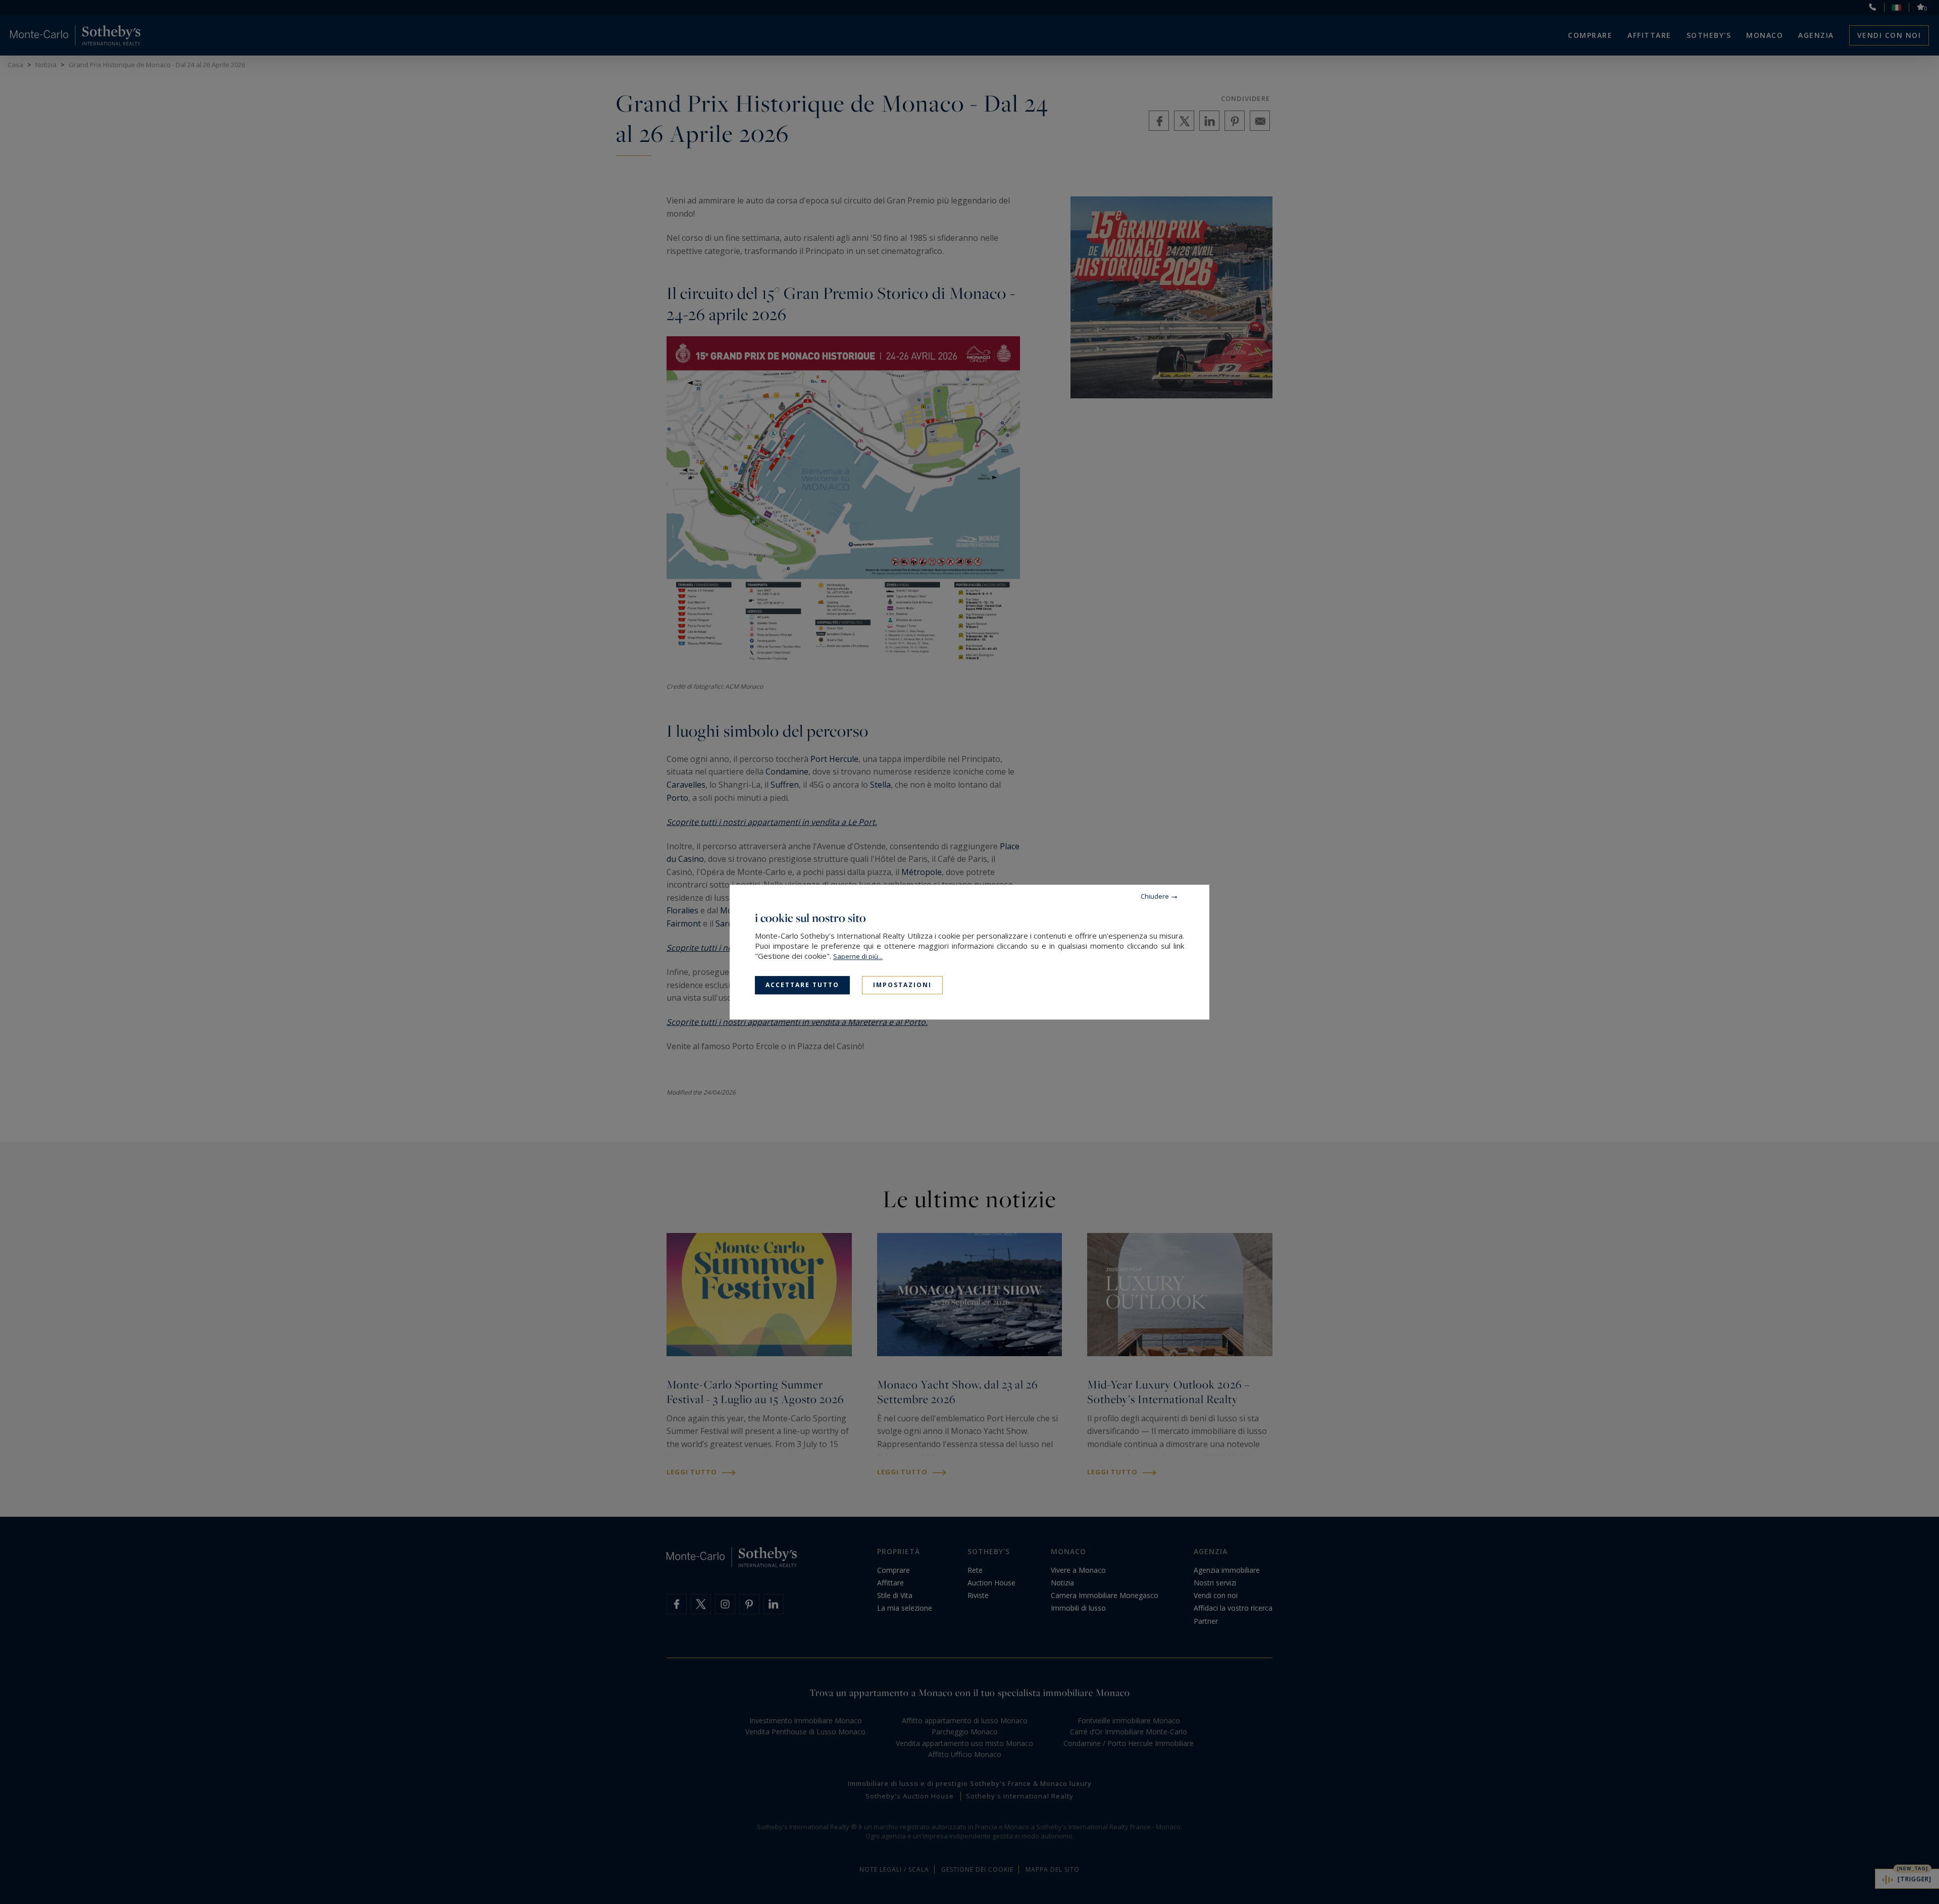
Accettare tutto (802, 985)
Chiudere (1155, 896)
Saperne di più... (858, 956)
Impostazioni (902, 985)
